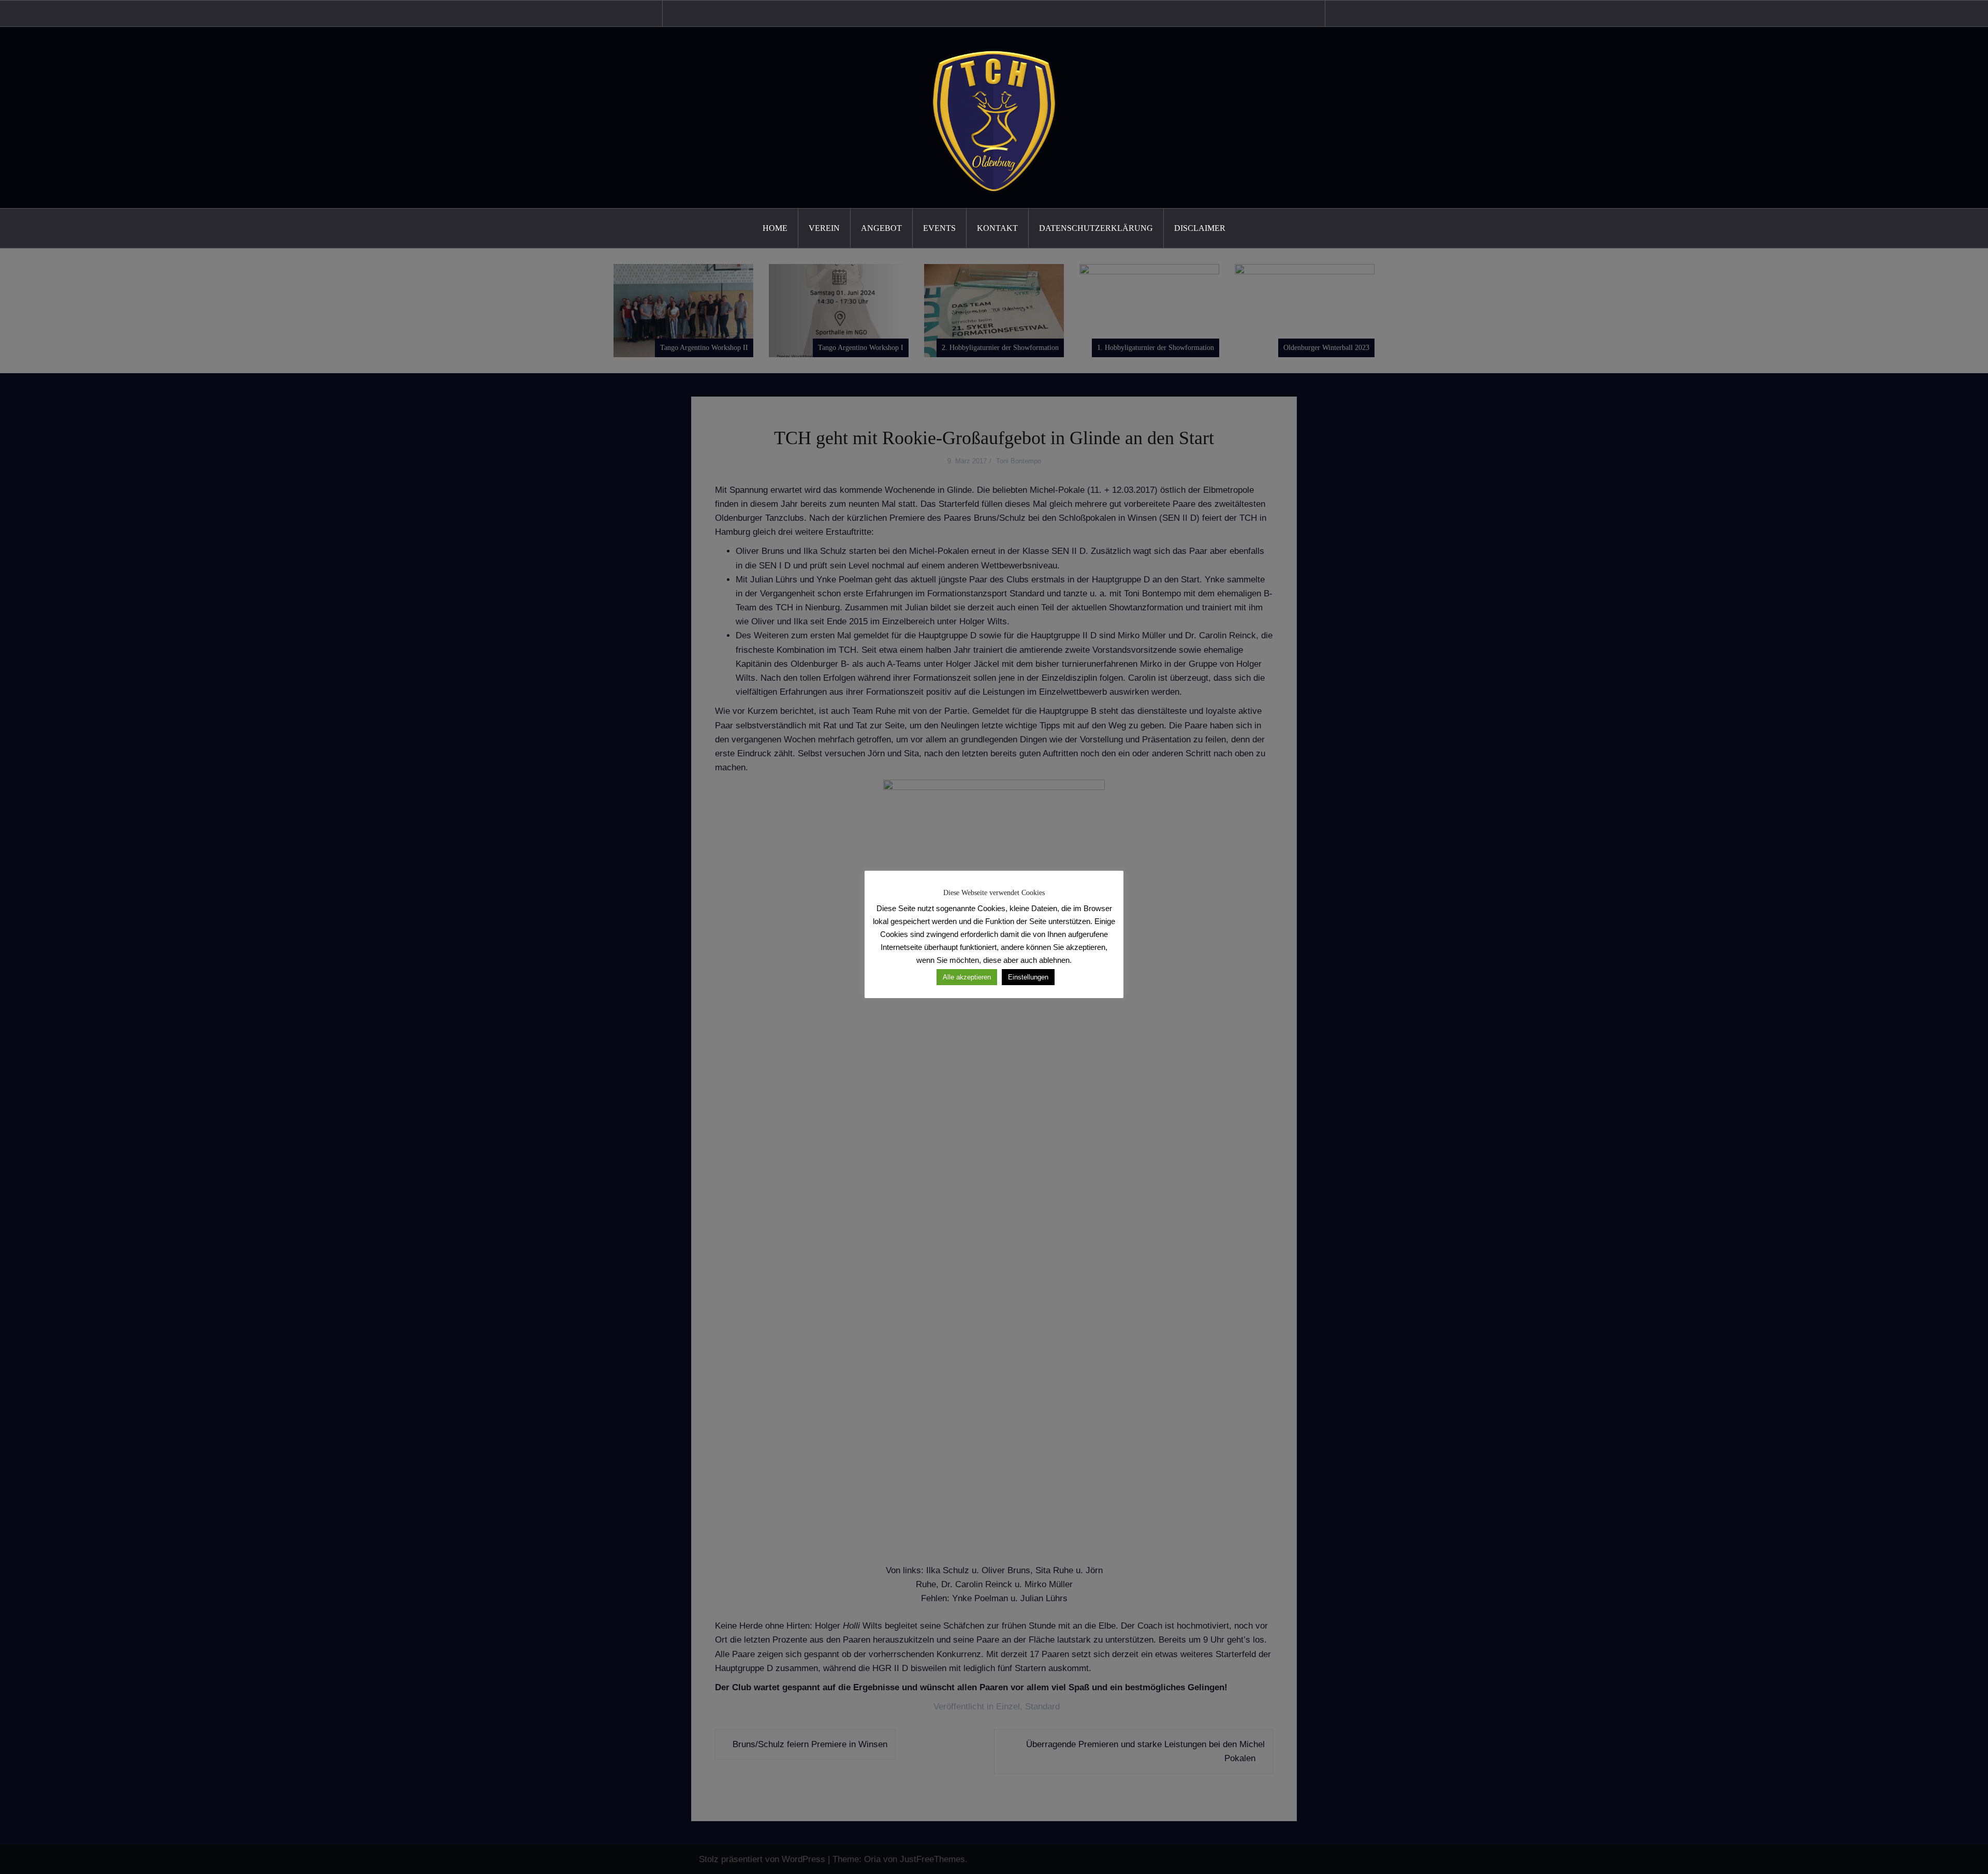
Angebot (881, 228)
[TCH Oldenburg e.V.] (994, 117)
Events (939, 228)
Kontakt (997, 228)
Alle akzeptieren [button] (967, 977)
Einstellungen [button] (1028, 977)
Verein (824, 228)
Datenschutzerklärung (1096, 228)
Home (775, 228)
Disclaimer (1200, 228)
